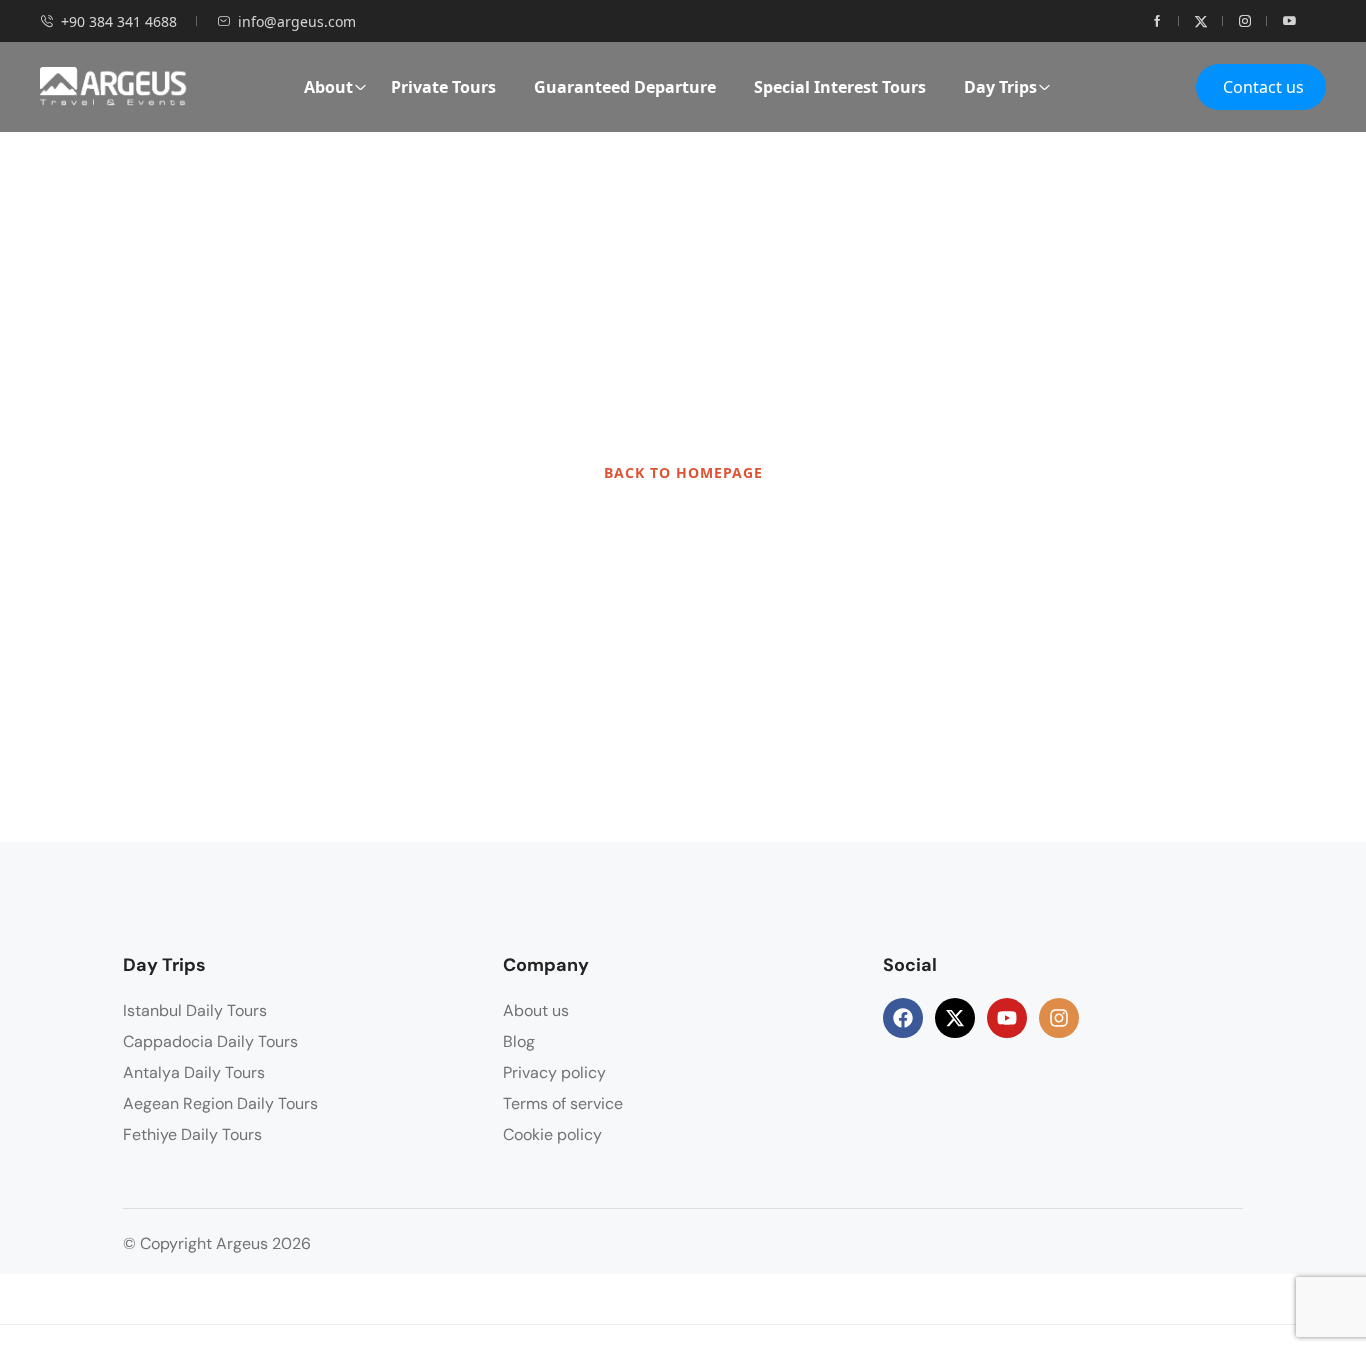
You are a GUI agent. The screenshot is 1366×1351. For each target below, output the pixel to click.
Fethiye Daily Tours (192, 1134)
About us (536, 1010)
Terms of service (563, 1103)
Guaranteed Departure (625, 87)
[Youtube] (1007, 1018)
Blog (519, 1041)
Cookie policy (552, 1134)
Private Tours (443, 87)
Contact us (1263, 87)
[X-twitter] (955, 1018)
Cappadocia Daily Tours (210, 1041)
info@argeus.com (297, 21)
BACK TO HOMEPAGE (683, 472)
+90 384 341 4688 (119, 21)
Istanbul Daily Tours (195, 1010)
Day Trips (1000, 87)
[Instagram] (1059, 1018)
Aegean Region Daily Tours (220, 1103)
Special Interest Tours (840, 87)
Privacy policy (554, 1072)
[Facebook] (903, 1018)
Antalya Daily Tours (194, 1072)
